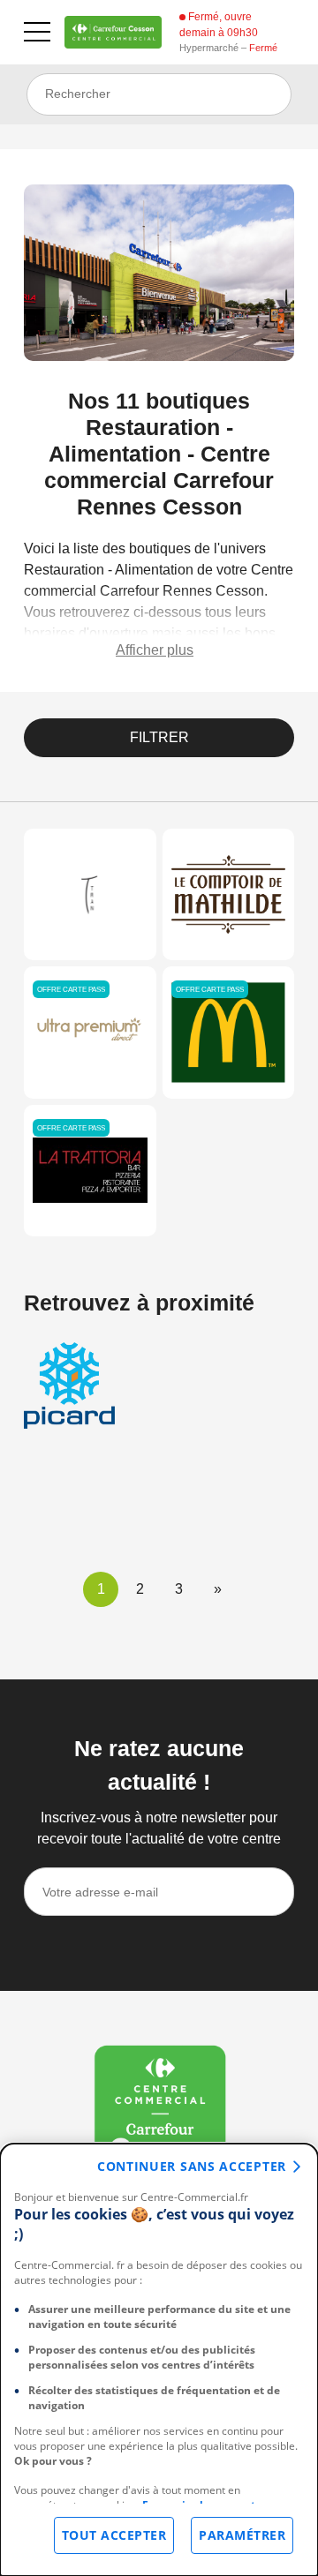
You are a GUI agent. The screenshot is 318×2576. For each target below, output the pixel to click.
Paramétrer (242, 2535)
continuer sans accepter (192, 2166)
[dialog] (159, 2360)
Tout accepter (114, 2535)
